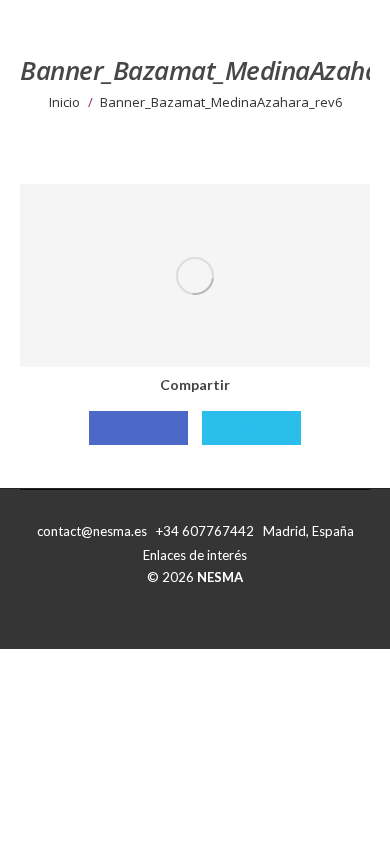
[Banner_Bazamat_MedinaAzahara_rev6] (195, 275)
